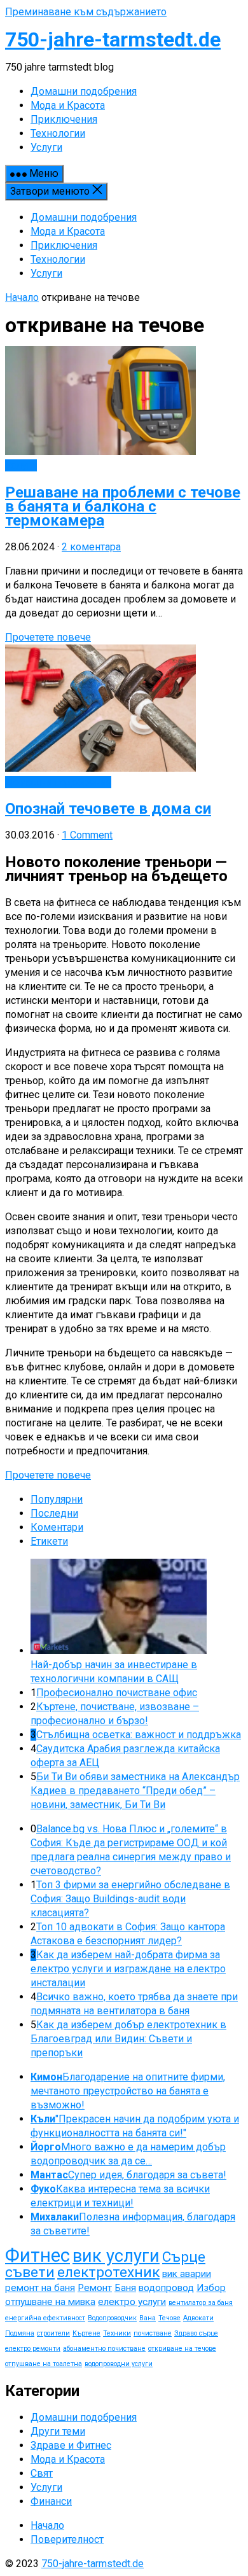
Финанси (51, 2501)
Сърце (184, 2257)
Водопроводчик (112, 2318)
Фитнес (38, 2255)
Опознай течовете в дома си (108, 809)
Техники (117, 2333)
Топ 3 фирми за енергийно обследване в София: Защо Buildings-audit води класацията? (130, 1899)
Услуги (46, 273)
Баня (125, 2288)
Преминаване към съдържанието (86, 12)
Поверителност (67, 2539)
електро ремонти (33, 2349)
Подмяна (20, 2333)
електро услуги (132, 2302)
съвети (30, 2272)
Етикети (49, 1541)
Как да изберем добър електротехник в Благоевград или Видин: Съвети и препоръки (128, 2039)
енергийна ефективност (45, 2318)
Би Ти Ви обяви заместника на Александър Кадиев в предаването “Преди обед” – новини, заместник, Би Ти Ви (135, 1791)
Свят (42, 2473)
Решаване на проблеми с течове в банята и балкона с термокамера (123, 506)
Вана (148, 2318)
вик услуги (116, 2256)
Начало (22, 297)
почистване (153, 2333)
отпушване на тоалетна (44, 2364)
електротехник (108, 2272)
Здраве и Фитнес (71, 2445)
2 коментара (91, 547)
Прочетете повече (48, 637)
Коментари (57, 1527)
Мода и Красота (68, 231)
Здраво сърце (196, 2333)
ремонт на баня (40, 2288)
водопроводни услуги (119, 2364)
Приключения (64, 245)
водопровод (166, 2288)
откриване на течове (182, 2349)
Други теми (58, 2431)
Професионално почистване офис (117, 1693)
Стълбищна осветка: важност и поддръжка (139, 1735)
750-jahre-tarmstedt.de (113, 39)
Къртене (86, 2333)
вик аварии (187, 2274)
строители (53, 2333)
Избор (211, 2288)
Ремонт (95, 2288)
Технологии (58, 259)
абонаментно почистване (104, 2349)
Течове (169, 2318)
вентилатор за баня (201, 2303)
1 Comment (87, 835)
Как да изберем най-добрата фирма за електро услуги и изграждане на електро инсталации (128, 1969)
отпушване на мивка (50, 2302)
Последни (54, 1513)
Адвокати (198, 2318)
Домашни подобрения (84, 217)
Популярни (57, 1499)
